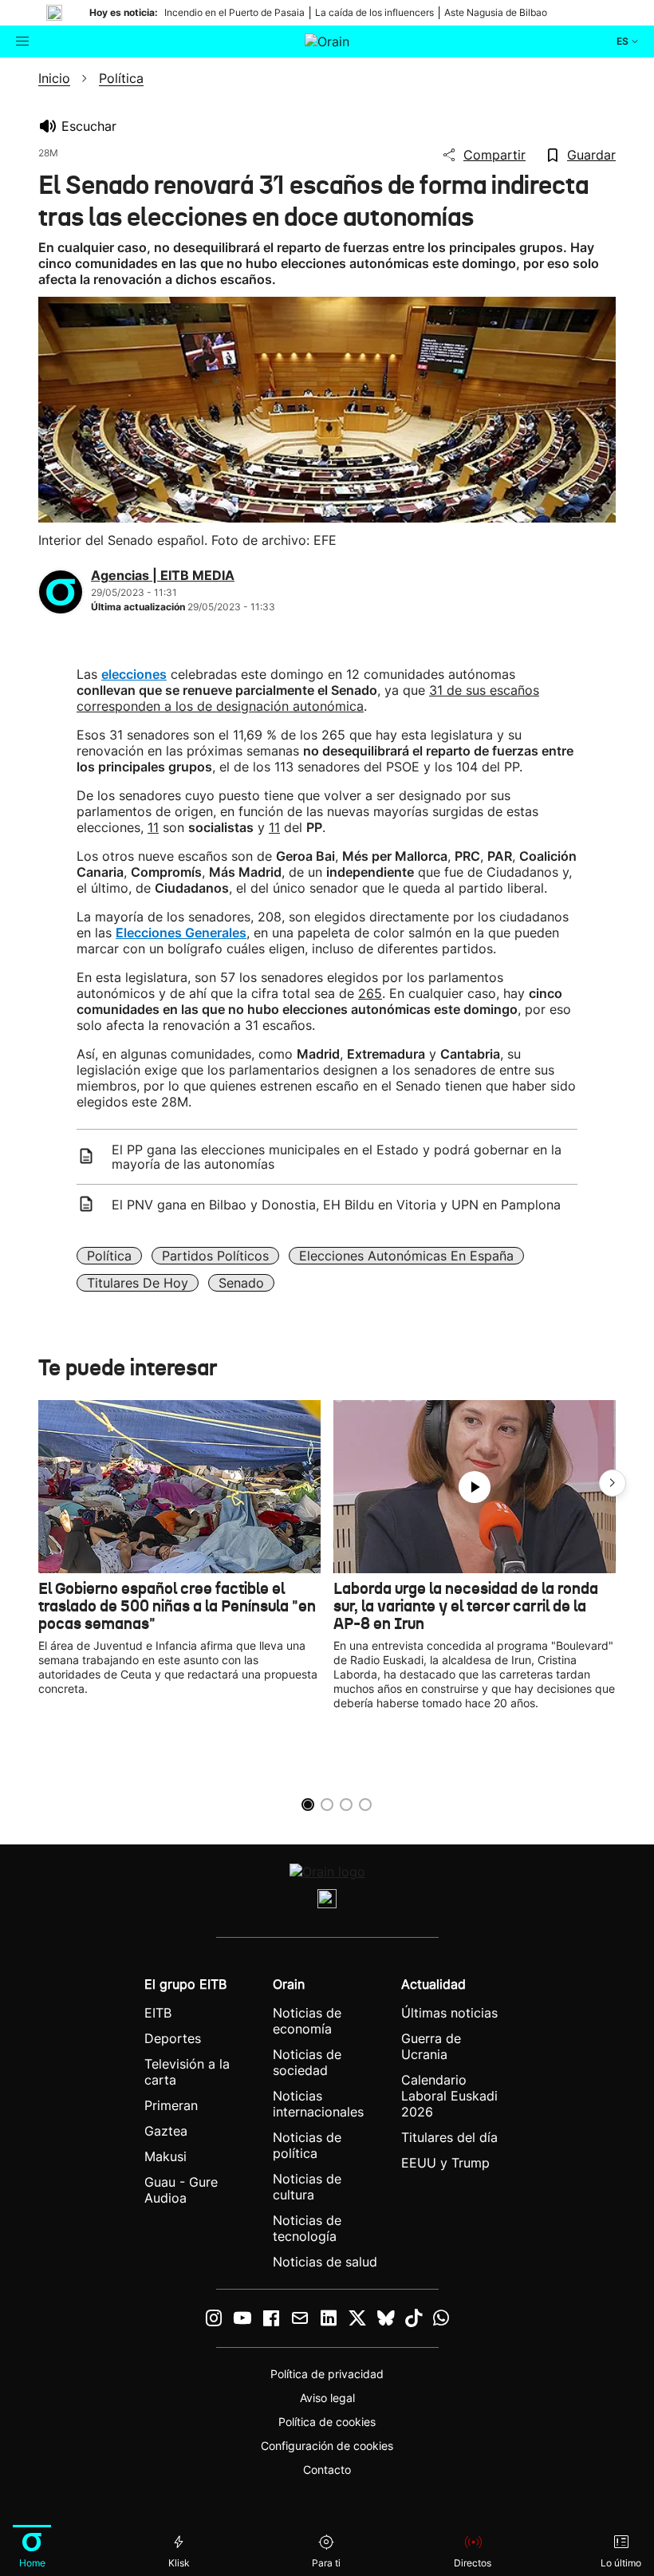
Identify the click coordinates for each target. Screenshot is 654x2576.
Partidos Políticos (215, 1256)
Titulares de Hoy (138, 1283)
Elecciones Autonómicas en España (406, 1256)
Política (109, 1256)
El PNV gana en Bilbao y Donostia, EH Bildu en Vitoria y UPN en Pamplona (336, 1205)
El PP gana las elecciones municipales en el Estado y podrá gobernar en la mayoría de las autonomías (337, 1157)
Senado (241, 1283)
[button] (613, 1483)
